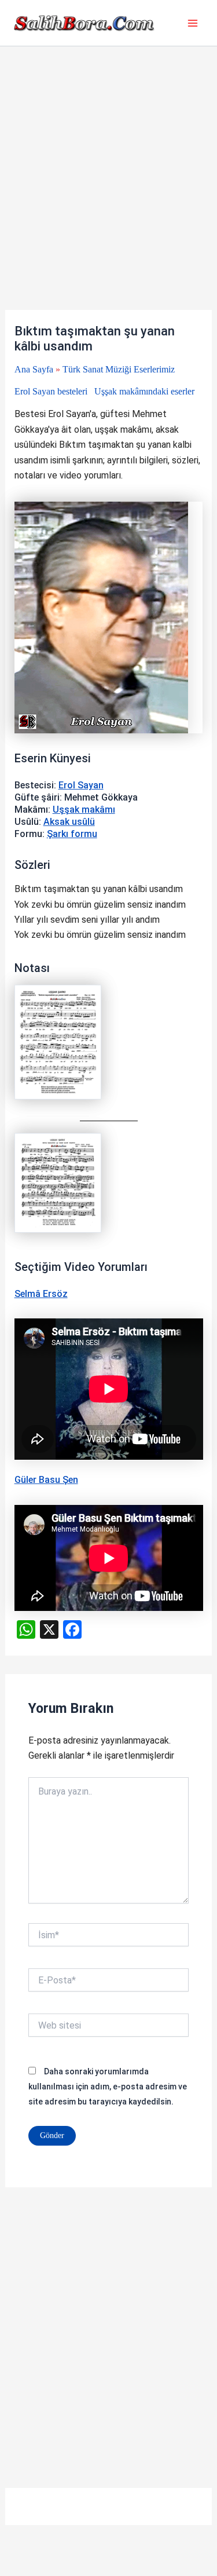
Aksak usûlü (69, 822)
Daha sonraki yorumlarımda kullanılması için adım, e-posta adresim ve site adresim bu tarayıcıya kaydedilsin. (108, 2087)
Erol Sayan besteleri (51, 391)
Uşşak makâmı (84, 810)
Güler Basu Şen (46, 1480)
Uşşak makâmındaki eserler (144, 391)
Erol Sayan (81, 785)
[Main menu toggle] (193, 23)
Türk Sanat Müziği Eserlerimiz (119, 369)
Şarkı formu (72, 834)
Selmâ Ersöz (41, 1294)
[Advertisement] (108, 197)
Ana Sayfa (34, 369)
